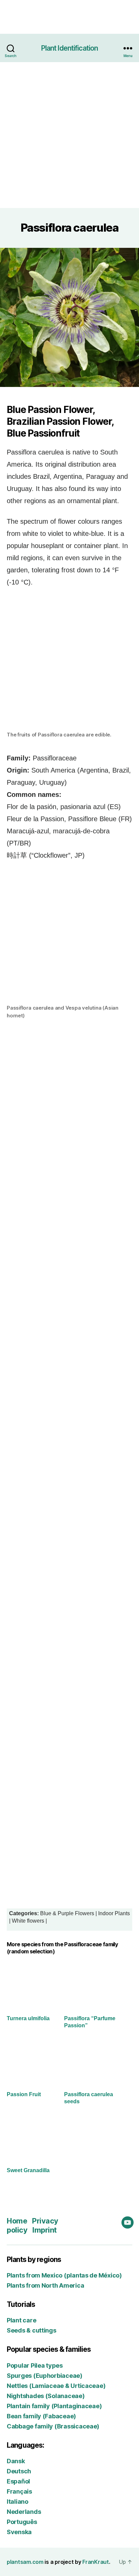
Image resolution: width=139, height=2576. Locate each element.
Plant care (21, 2320)
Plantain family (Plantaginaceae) (54, 2406)
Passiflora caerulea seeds (89, 2098)
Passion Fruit (24, 2094)
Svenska (19, 2532)
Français (19, 2491)
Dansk (16, 2461)
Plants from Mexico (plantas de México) (64, 2275)
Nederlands (24, 2512)
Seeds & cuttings (32, 2330)
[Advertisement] (69, 135)
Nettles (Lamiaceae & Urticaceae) (56, 2386)
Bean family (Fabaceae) (41, 2416)
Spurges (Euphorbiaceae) (45, 2376)
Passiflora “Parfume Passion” (90, 2022)
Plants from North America (45, 2285)
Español (18, 2481)
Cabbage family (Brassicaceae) (53, 2426)
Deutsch (19, 2471)
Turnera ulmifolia (28, 2018)
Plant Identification (70, 48)
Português (22, 2522)
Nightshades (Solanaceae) (46, 2396)
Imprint (45, 2230)
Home (17, 2221)
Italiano (18, 2502)
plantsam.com (25, 2562)
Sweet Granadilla (28, 2170)
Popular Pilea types (35, 2365)
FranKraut (96, 2562)
